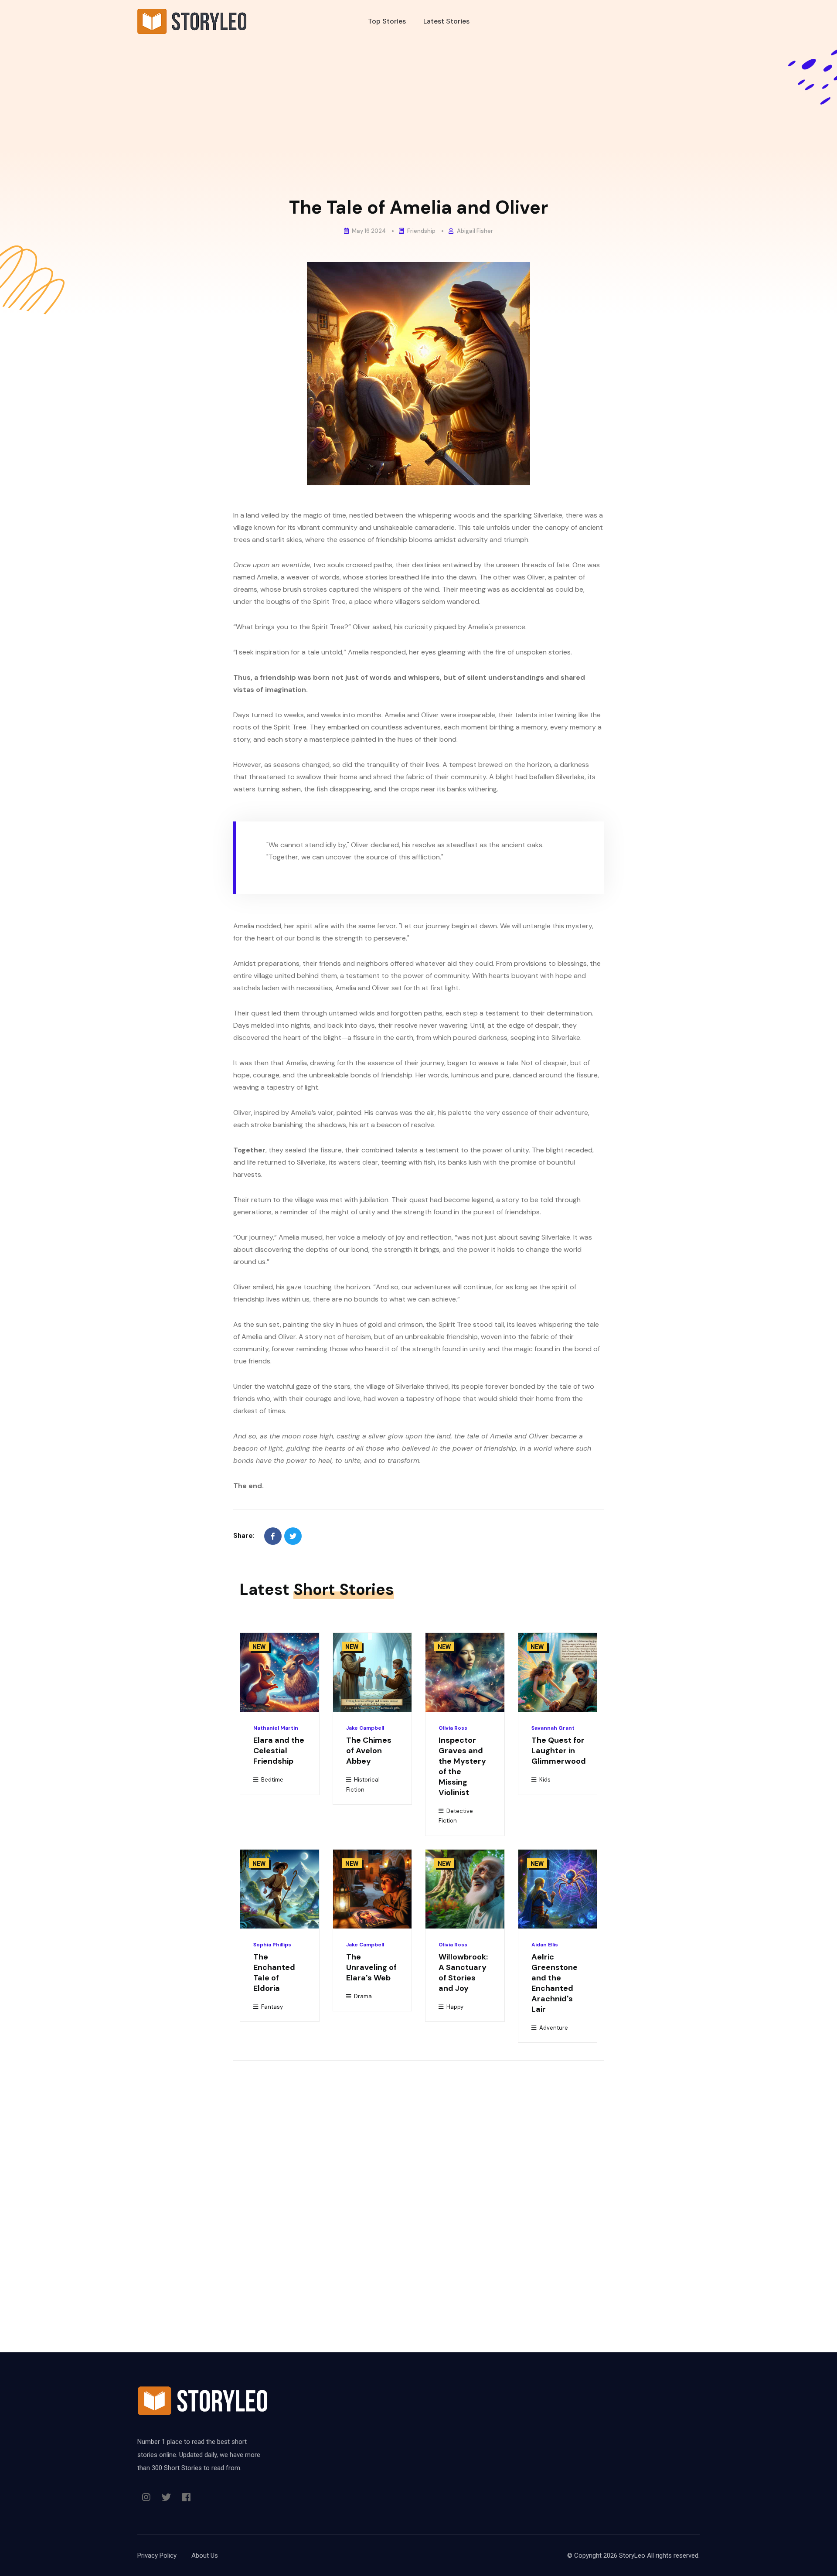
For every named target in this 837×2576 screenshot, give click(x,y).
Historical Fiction (363, 1785)
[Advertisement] (418, 124)
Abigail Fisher (474, 231)
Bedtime (272, 1780)
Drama (362, 1996)
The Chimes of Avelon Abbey (369, 1751)
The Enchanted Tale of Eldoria (274, 1973)
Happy (454, 2007)
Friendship (421, 231)
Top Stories (387, 21)
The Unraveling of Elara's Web (371, 1967)
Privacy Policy (157, 2556)
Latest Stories (446, 21)
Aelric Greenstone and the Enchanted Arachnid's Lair (555, 1983)
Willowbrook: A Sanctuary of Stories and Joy (463, 1973)
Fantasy (271, 2007)
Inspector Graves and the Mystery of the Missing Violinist (462, 1766)
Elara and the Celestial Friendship (279, 1751)
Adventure (553, 2028)
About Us (205, 2556)
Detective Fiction (456, 1816)
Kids (544, 1780)
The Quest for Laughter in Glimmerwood (559, 1751)
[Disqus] (418, 2187)
